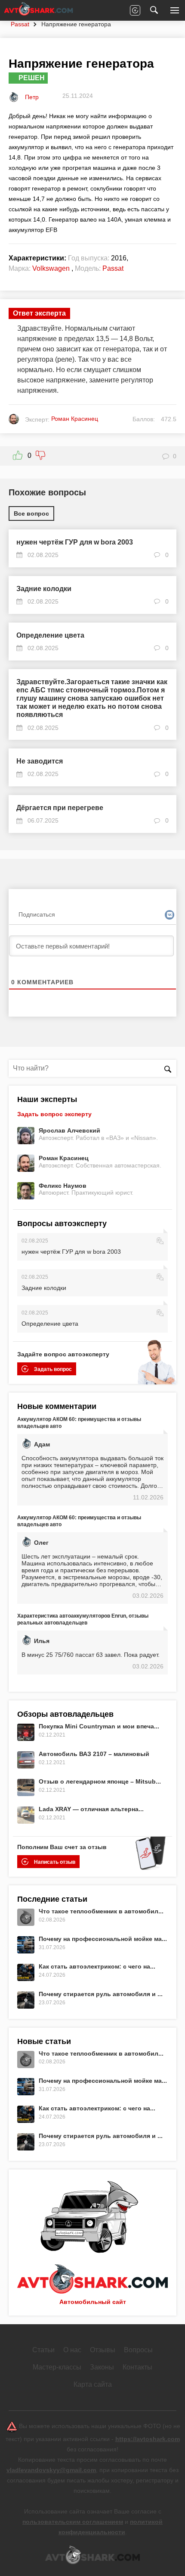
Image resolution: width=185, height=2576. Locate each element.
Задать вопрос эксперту (54, 1114)
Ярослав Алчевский (69, 1130)
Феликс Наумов (63, 1186)
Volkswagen (51, 268)
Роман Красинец (64, 1158)
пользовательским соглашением (73, 2522)
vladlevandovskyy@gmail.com (51, 2470)
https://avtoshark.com (148, 2439)
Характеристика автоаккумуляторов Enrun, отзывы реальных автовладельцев (83, 1619)
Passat (20, 24)
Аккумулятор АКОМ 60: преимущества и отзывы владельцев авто (79, 1423)
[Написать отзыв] (135, 10)
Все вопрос (31, 513)
